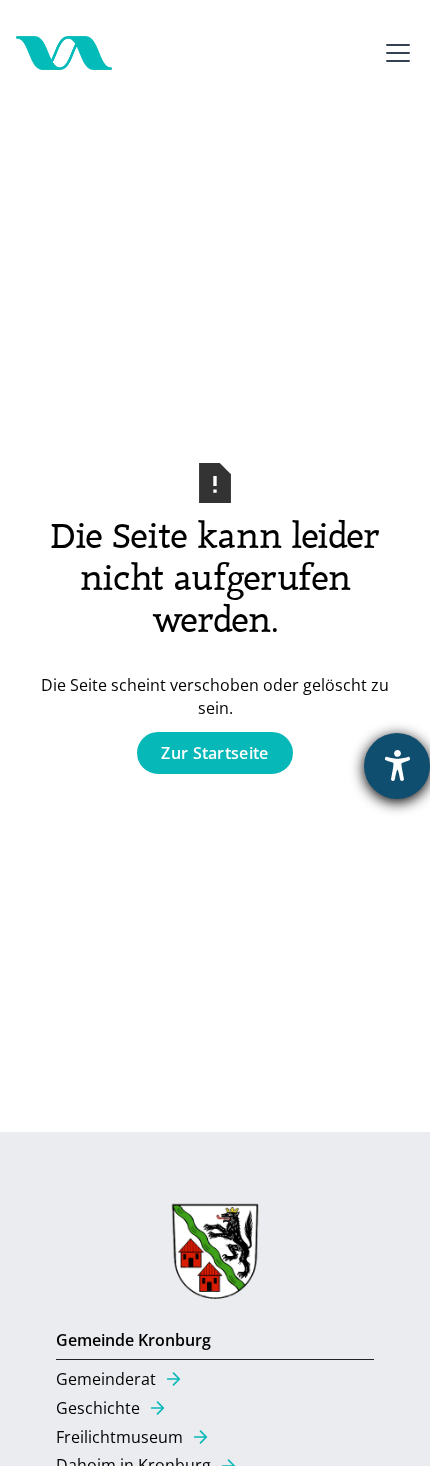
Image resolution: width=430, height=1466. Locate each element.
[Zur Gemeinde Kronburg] (215, 1256)
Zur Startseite (214, 753)
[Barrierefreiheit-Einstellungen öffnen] (397, 766)
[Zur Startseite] (64, 53)
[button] (394, 53)
